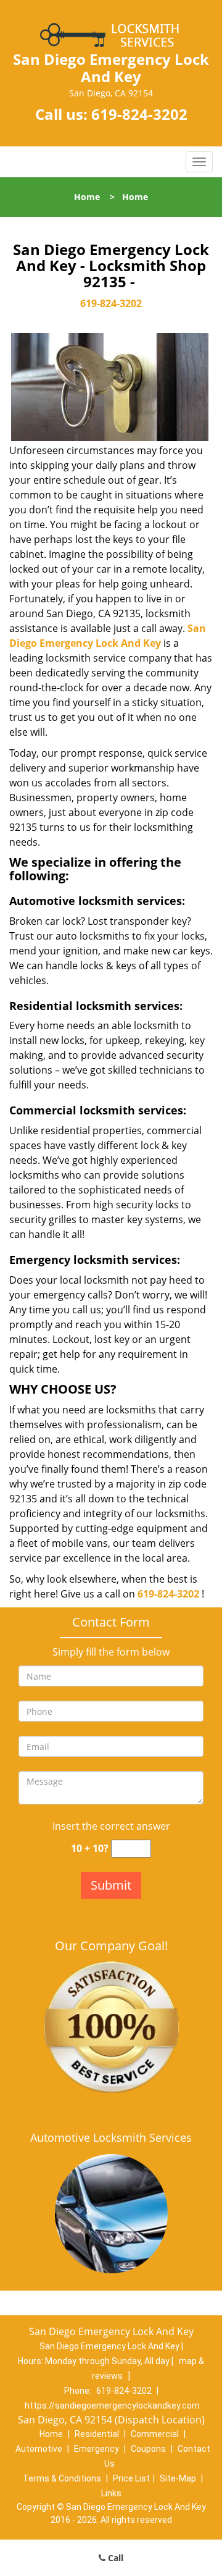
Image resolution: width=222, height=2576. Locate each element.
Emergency (97, 2449)
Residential (97, 2434)
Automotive (39, 2449)
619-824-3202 (139, 114)
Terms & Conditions (62, 2478)
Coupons (148, 2449)
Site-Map (178, 2478)
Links (111, 2493)
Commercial (155, 2434)
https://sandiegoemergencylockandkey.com (112, 2406)
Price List (131, 2478)
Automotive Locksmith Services (111, 2137)
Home (87, 197)
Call (114, 2558)
